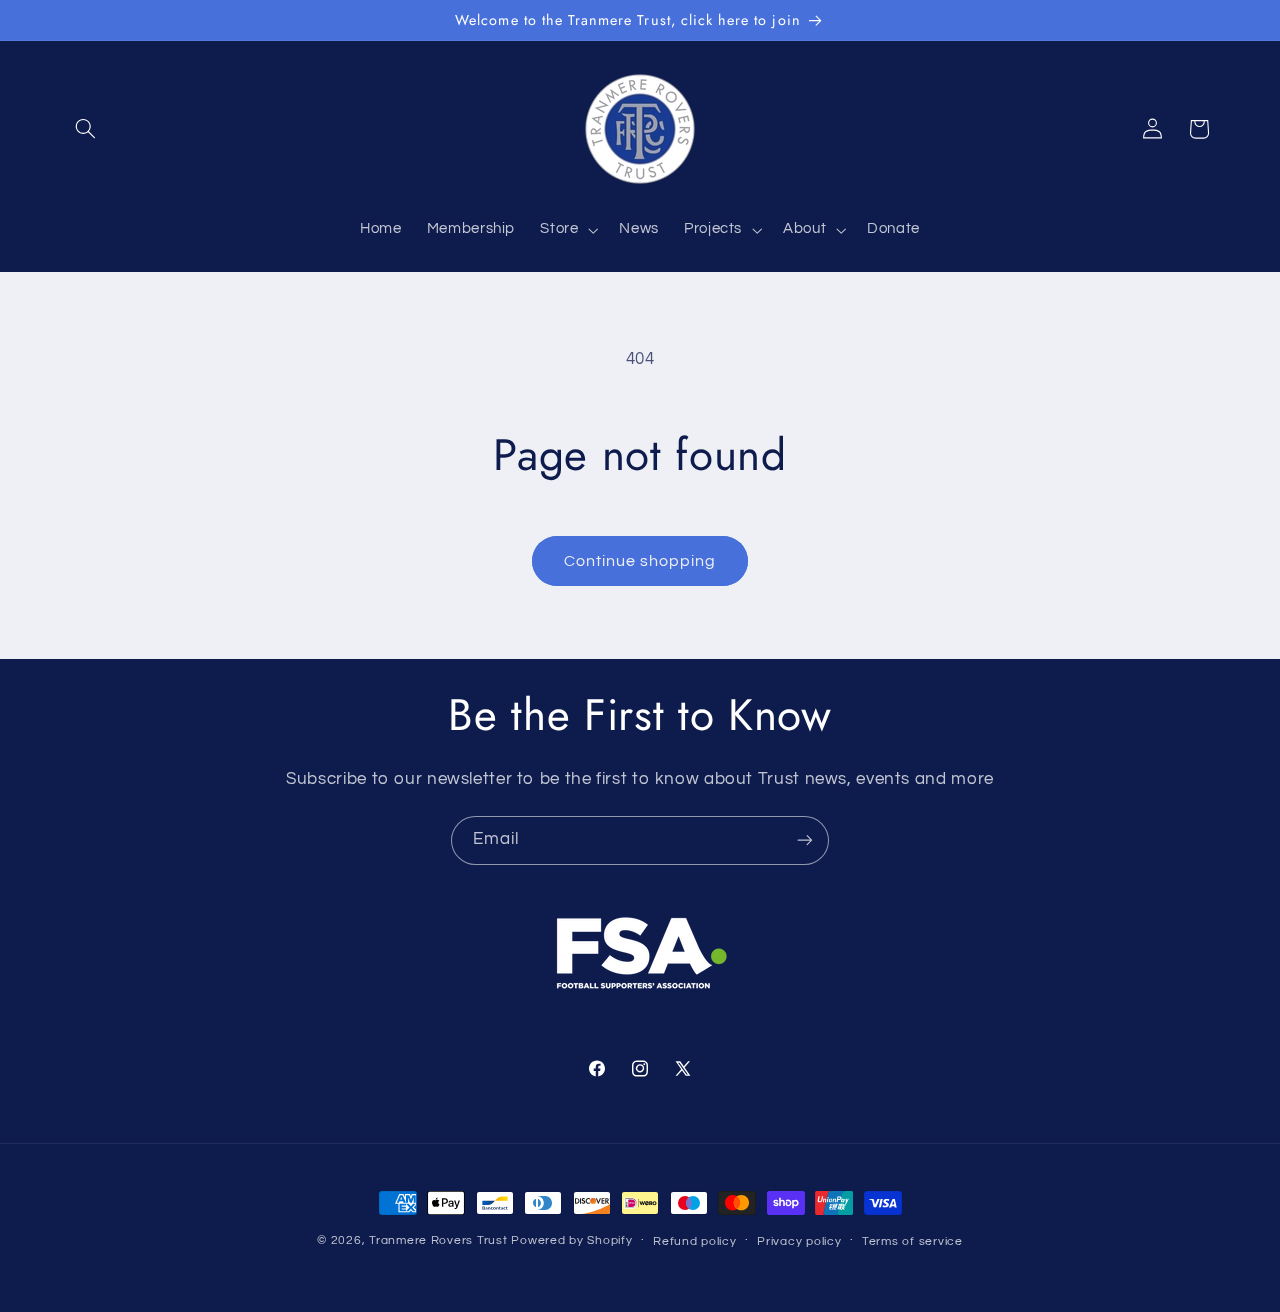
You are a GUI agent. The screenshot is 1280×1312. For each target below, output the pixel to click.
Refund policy (695, 1241)
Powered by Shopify (571, 1240)
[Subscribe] (805, 840)
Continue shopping (640, 561)
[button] (86, 129)
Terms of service (912, 1241)
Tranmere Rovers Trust (438, 1240)
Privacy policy (799, 1241)
